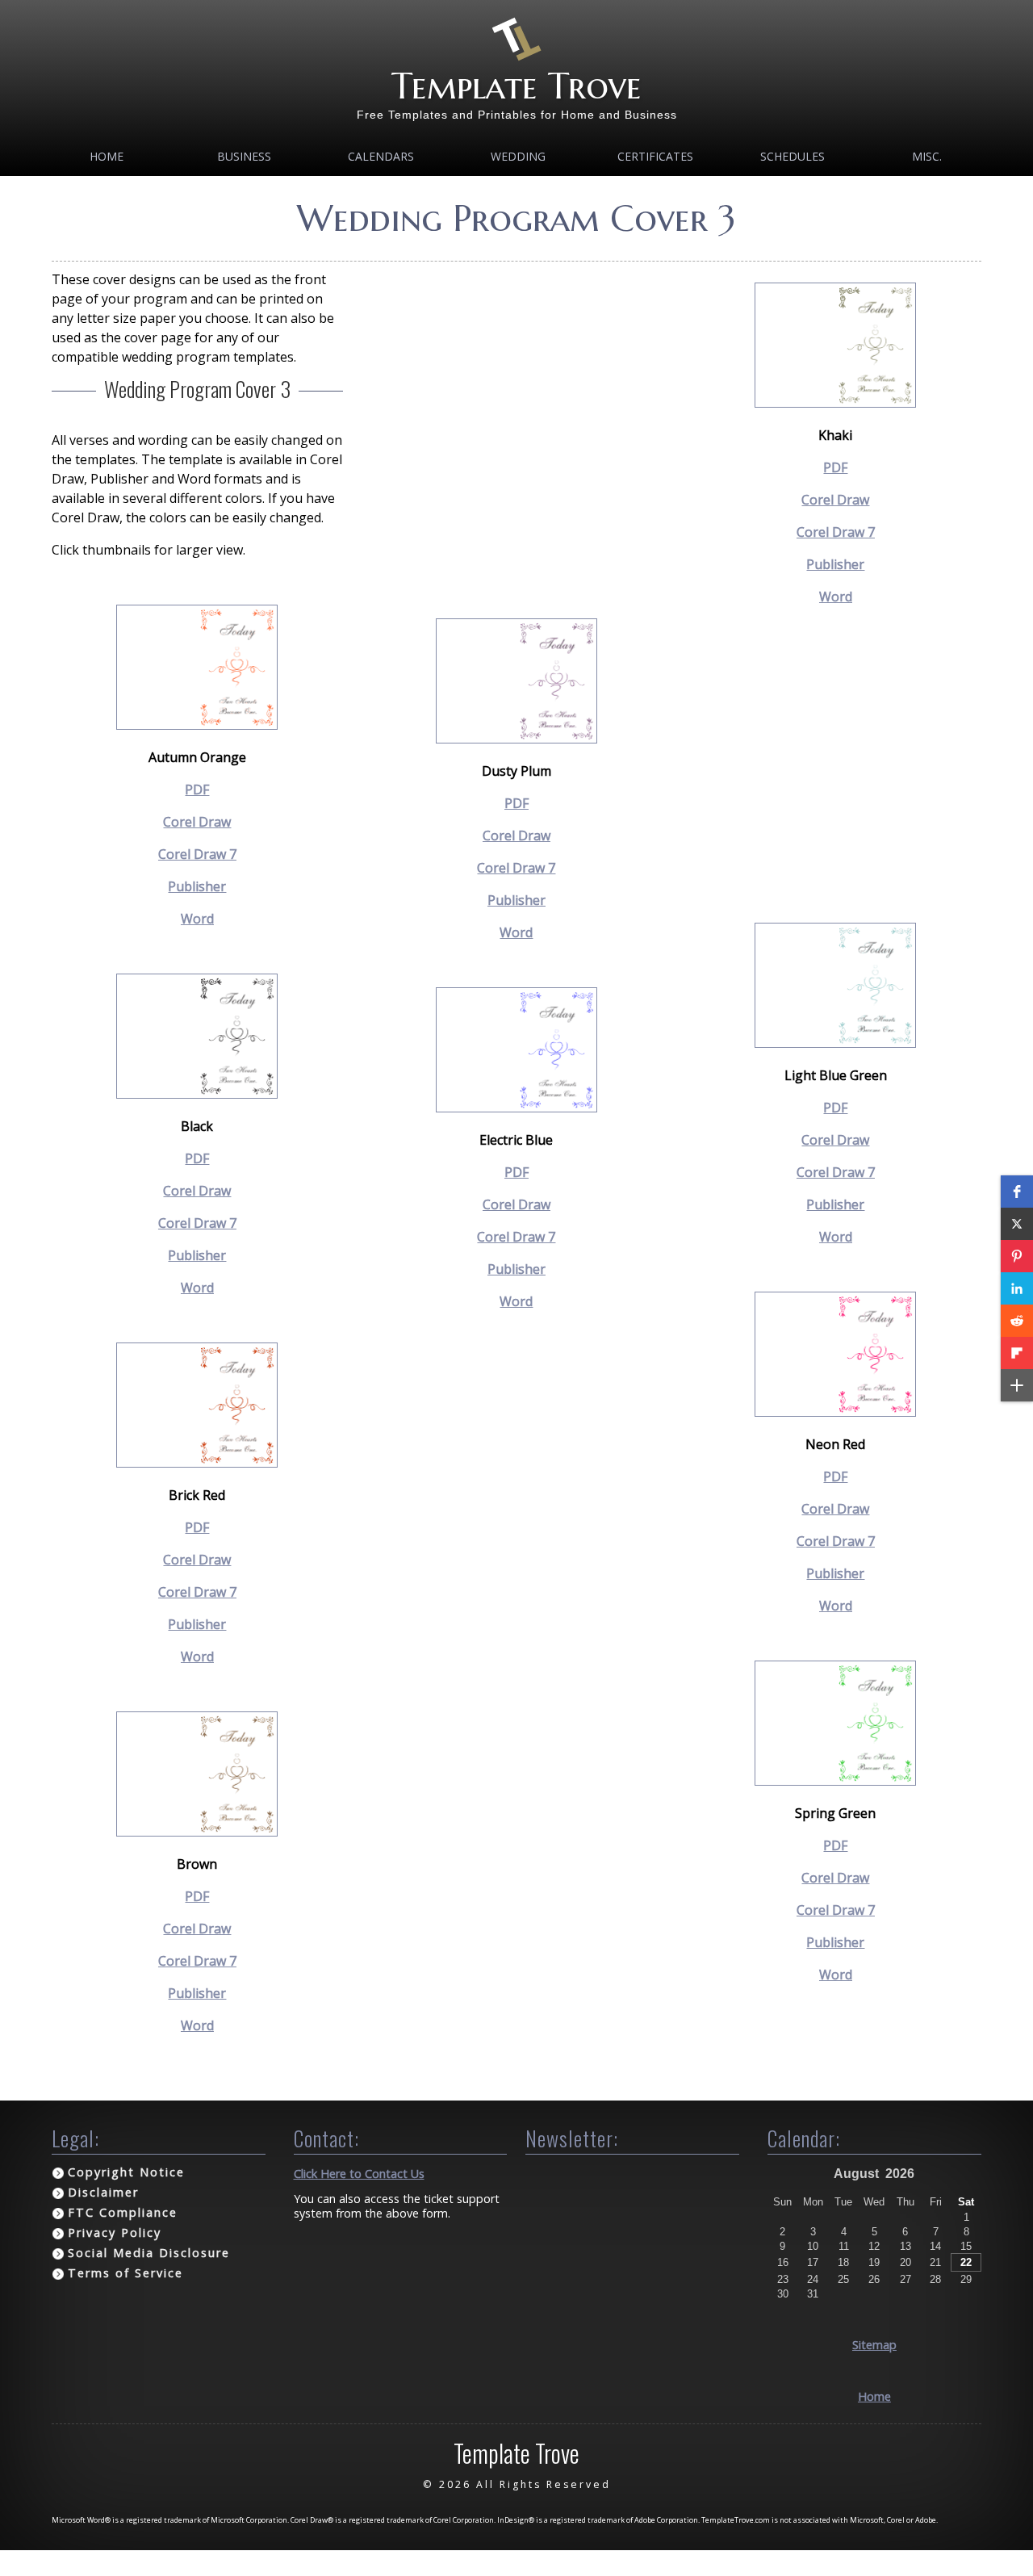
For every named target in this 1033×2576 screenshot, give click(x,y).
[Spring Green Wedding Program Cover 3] (835, 1781)
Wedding (518, 156)
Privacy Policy (115, 2233)
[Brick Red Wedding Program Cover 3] (197, 1463)
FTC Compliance (123, 2212)
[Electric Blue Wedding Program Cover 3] (516, 1108)
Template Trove (516, 86)
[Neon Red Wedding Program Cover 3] (835, 1412)
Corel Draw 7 (197, 854)
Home (107, 156)
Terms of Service (125, 2273)
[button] (1017, 1192)
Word (197, 919)
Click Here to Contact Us (359, 2174)
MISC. (927, 156)
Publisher (197, 886)
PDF (197, 790)
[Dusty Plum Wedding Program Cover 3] (516, 739)
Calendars (381, 156)
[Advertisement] (517, 396)
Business (244, 156)
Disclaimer (103, 2192)
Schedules (793, 156)
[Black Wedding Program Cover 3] (197, 1094)
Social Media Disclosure (149, 2253)
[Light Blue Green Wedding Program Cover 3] (835, 1043)
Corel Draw (197, 822)
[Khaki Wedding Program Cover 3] (835, 403)
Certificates (655, 156)
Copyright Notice (126, 2172)
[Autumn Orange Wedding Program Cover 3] (197, 725)
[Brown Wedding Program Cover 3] (197, 1832)
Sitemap (874, 2345)
